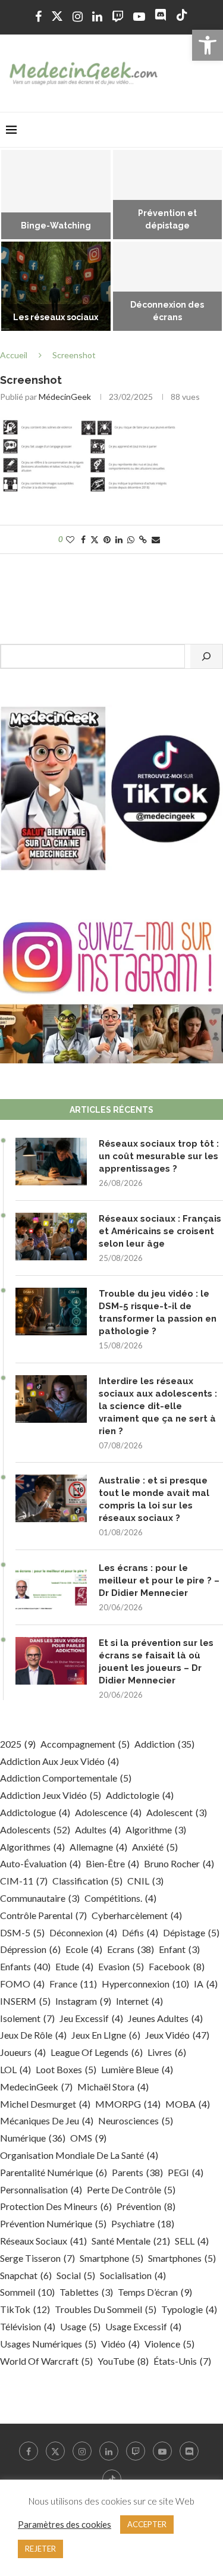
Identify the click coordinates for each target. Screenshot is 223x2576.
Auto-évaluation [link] (40, 1863)
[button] (16, 241)
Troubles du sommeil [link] (106, 2309)
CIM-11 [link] (24, 1881)
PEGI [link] (186, 2172)
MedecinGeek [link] (36, 2087)
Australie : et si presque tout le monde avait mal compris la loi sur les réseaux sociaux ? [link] (154, 1499)
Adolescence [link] (108, 1812)
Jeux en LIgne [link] (106, 2035)
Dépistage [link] (191, 1932)
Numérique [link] (33, 2138)
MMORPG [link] (128, 2104)
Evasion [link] (121, 1966)
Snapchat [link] (26, 2275)
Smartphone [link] (111, 2258)
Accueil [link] (14, 355)
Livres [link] (167, 2052)
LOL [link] (15, 2069)
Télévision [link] (28, 2326)
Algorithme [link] (156, 1830)
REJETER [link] (40, 2549)
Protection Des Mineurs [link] (56, 2206)
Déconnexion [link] (83, 1932)
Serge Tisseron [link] (37, 2258)
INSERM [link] (25, 2001)
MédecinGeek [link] (65, 397)
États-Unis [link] (182, 2361)
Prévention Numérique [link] (53, 2223)
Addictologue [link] (35, 1812)
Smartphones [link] (182, 2258)
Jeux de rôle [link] (33, 2035)
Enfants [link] (25, 1966)
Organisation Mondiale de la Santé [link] (79, 2155)
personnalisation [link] (41, 2190)
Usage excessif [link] (143, 2326)
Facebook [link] (177, 1966)
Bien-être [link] (112, 1863)
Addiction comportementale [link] (66, 1778)
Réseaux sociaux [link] (43, 2241)
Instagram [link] (83, 2001)
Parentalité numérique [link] (54, 2172)
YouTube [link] (123, 2361)
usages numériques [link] (48, 2344)
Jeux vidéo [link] (177, 2035)
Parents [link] (137, 2172)
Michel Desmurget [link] (45, 2104)
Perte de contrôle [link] (131, 2190)
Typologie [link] (189, 2309)
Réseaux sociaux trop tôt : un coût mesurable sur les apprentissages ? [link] (159, 1156)
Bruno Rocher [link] (179, 1863)
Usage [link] (80, 2326)
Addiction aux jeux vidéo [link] (59, 1761)
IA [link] (206, 1984)
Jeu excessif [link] (91, 2018)
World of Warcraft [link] (46, 2361)
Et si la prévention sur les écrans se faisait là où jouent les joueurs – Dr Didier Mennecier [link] (156, 1662)
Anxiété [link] (155, 1847)
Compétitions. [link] (120, 1898)
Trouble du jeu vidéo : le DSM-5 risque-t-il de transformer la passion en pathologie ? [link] (158, 1312)
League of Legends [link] (97, 2052)
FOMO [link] (22, 1984)
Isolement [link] (27, 2018)
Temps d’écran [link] (155, 2292)
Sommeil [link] (27, 2292)
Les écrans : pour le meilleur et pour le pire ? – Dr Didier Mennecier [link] (159, 1580)
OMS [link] (88, 2138)
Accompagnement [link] (85, 1744)
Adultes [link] (98, 1830)
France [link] (73, 1984)
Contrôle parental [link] (43, 1915)
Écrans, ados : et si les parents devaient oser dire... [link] (83, 214)
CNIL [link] (145, 1881)
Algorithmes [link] (32, 1847)
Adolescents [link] (35, 1830)
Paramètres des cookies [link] (65, 2525)
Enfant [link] (179, 1949)
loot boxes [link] (66, 2069)
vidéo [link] (120, 2344)
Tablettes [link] (86, 2292)
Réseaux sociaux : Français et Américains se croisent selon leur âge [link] (160, 1231)
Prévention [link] (146, 2206)
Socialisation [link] (133, 2275)
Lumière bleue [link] (137, 2069)
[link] (208, 45)
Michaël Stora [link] (113, 2087)
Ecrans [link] (131, 1949)
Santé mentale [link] (131, 2241)
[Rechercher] (206, 656)
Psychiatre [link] (143, 2223)
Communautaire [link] (40, 1898)
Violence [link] (169, 2344)
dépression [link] (30, 1949)
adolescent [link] (177, 1812)
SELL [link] (192, 2241)
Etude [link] (74, 1966)
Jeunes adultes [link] (165, 2018)
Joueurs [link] (23, 2052)
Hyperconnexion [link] (145, 1984)
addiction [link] (164, 1744)
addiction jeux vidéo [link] (51, 1795)
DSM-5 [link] (22, 1932)
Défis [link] (140, 1932)
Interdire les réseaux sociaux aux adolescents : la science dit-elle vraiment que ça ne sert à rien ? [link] (158, 1406)
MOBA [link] (188, 2104)
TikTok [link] (25, 2309)
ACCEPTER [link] (147, 2524)
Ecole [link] (84, 1949)
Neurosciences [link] (136, 2120)
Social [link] (76, 2275)
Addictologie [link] (140, 1795)
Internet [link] (139, 2001)
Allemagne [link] (98, 1847)
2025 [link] (18, 1744)
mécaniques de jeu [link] (47, 2120)
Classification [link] (87, 1881)
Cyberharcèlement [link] (137, 1915)
